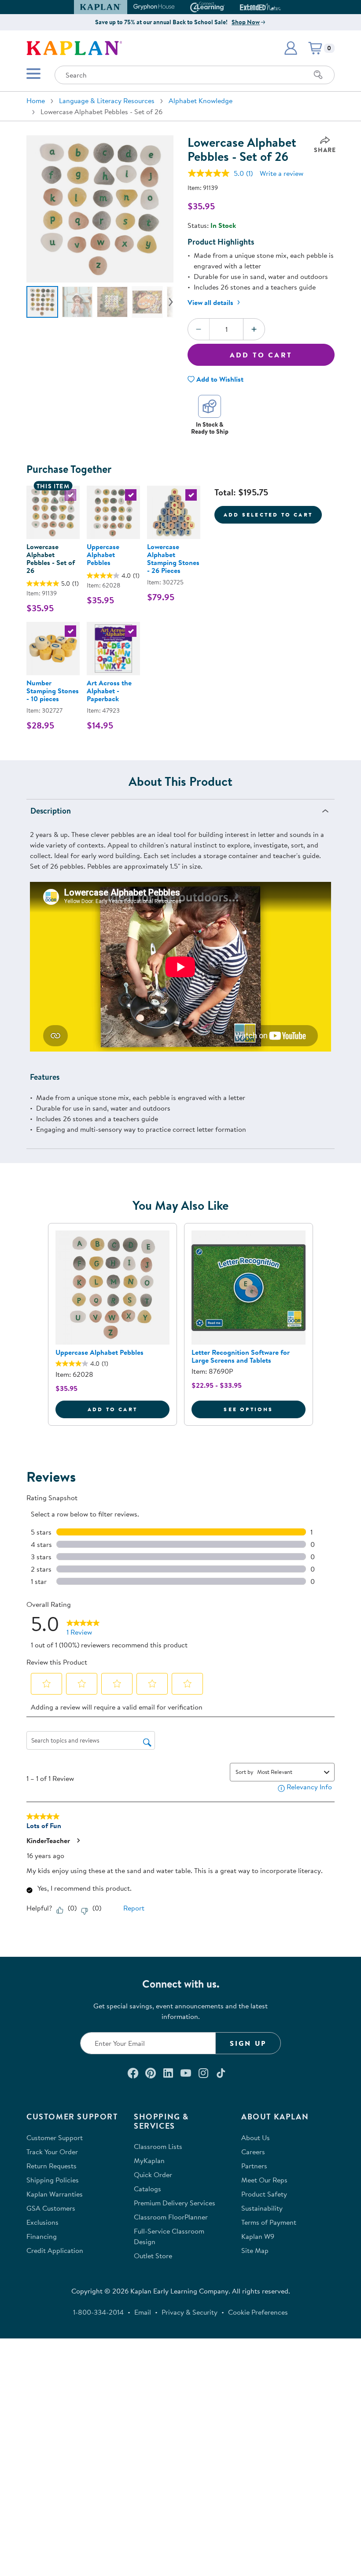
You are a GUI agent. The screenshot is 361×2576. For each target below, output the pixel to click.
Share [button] (325, 150)
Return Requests (52, 2166)
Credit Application (55, 2250)
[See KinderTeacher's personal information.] (78, 1840)
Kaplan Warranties (55, 2194)
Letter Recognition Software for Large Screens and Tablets (241, 1356)
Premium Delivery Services (175, 2203)
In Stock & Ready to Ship (210, 428)
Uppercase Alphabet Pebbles (103, 554)
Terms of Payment (269, 2222)
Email (143, 2312)
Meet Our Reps (264, 2180)
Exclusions (42, 2222)
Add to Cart (261, 355)
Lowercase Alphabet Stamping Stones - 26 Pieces (173, 558)
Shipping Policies (53, 2180)
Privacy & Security (190, 2312)
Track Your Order (52, 2152)
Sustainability (262, 2208)
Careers (253, 2152)
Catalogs (147, 2189)
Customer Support (55, 2137)
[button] (277, 7)
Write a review (282, 173)
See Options (265, 1409)
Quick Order (153, 2175)
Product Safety (264, 2194)
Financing (42, 2236)
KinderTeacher (48, 1840)
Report (134, 1908)
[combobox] (289, 1772)
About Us (256, 2137)
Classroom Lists (158, 2146)
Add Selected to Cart (268, 515)
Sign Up (248, 2043)
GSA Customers (51, 2208)
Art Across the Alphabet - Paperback (109, 691)
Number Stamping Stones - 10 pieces (53, 691)
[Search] (318, 75)
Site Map (255, 2250)
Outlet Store (153, 2256)
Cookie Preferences (258, 2312)
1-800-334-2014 (98, 2312)
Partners (254, 2166)
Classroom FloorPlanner (171, 2217)
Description (51, 811)
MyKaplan (149, 2160)
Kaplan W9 (258, 2236)
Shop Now (246, 22)
